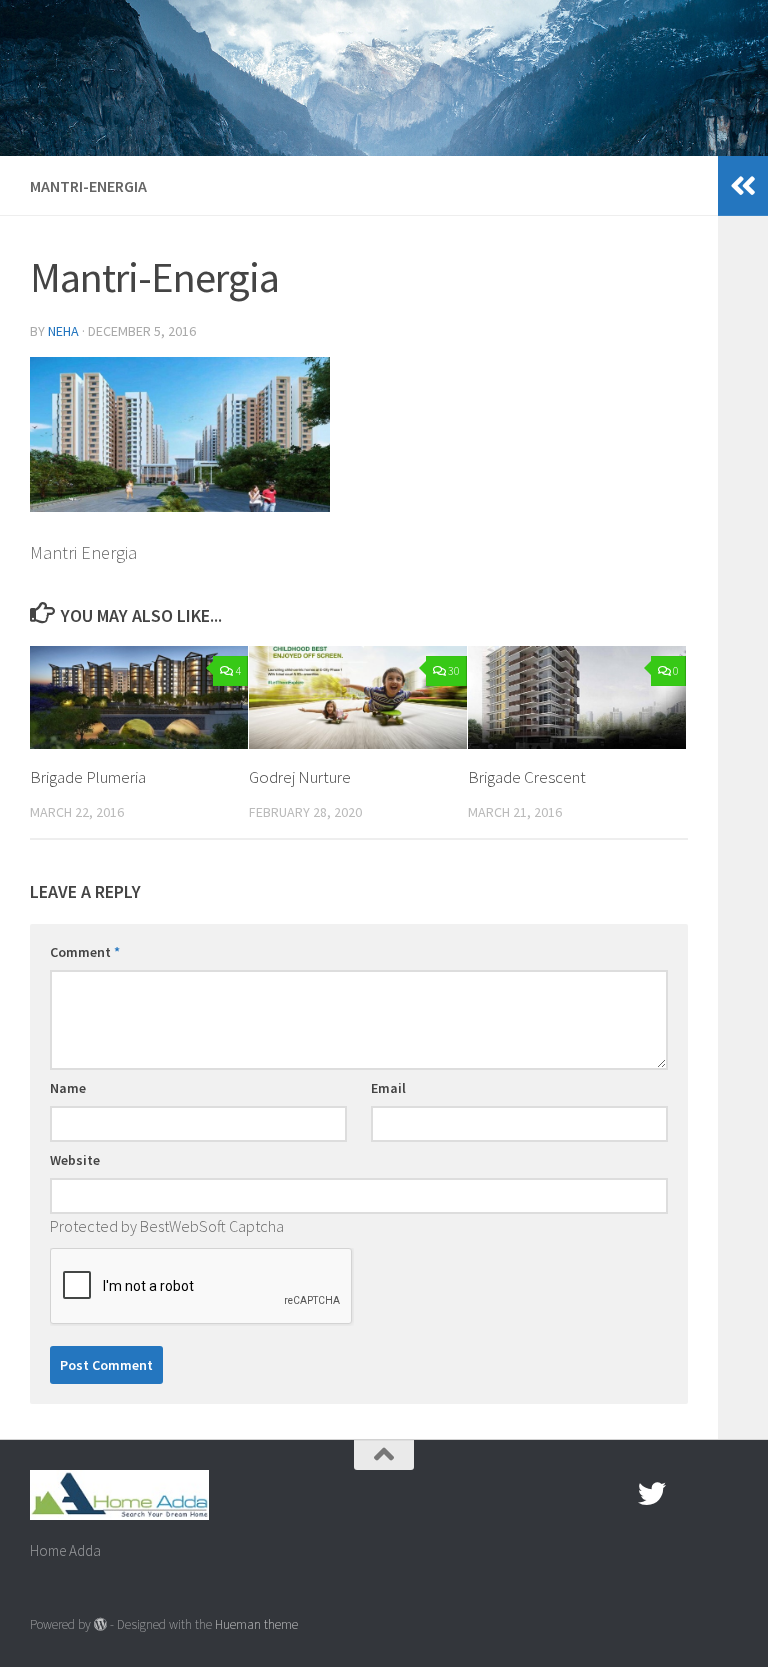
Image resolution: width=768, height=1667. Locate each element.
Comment (85, 952)
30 (454, 670)
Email (388, 1088)
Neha (63, 331)
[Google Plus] (688, 1494)
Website (75, 1160)
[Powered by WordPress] (100, 1624)
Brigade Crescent (527, 777)
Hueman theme (256, 1624)
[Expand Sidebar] (743, 186)
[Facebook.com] (616, 1494)
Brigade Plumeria (88, 777)
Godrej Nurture (300, 777)
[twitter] (652, 1494)
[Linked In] (724, 1494)
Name (68, 1088)
